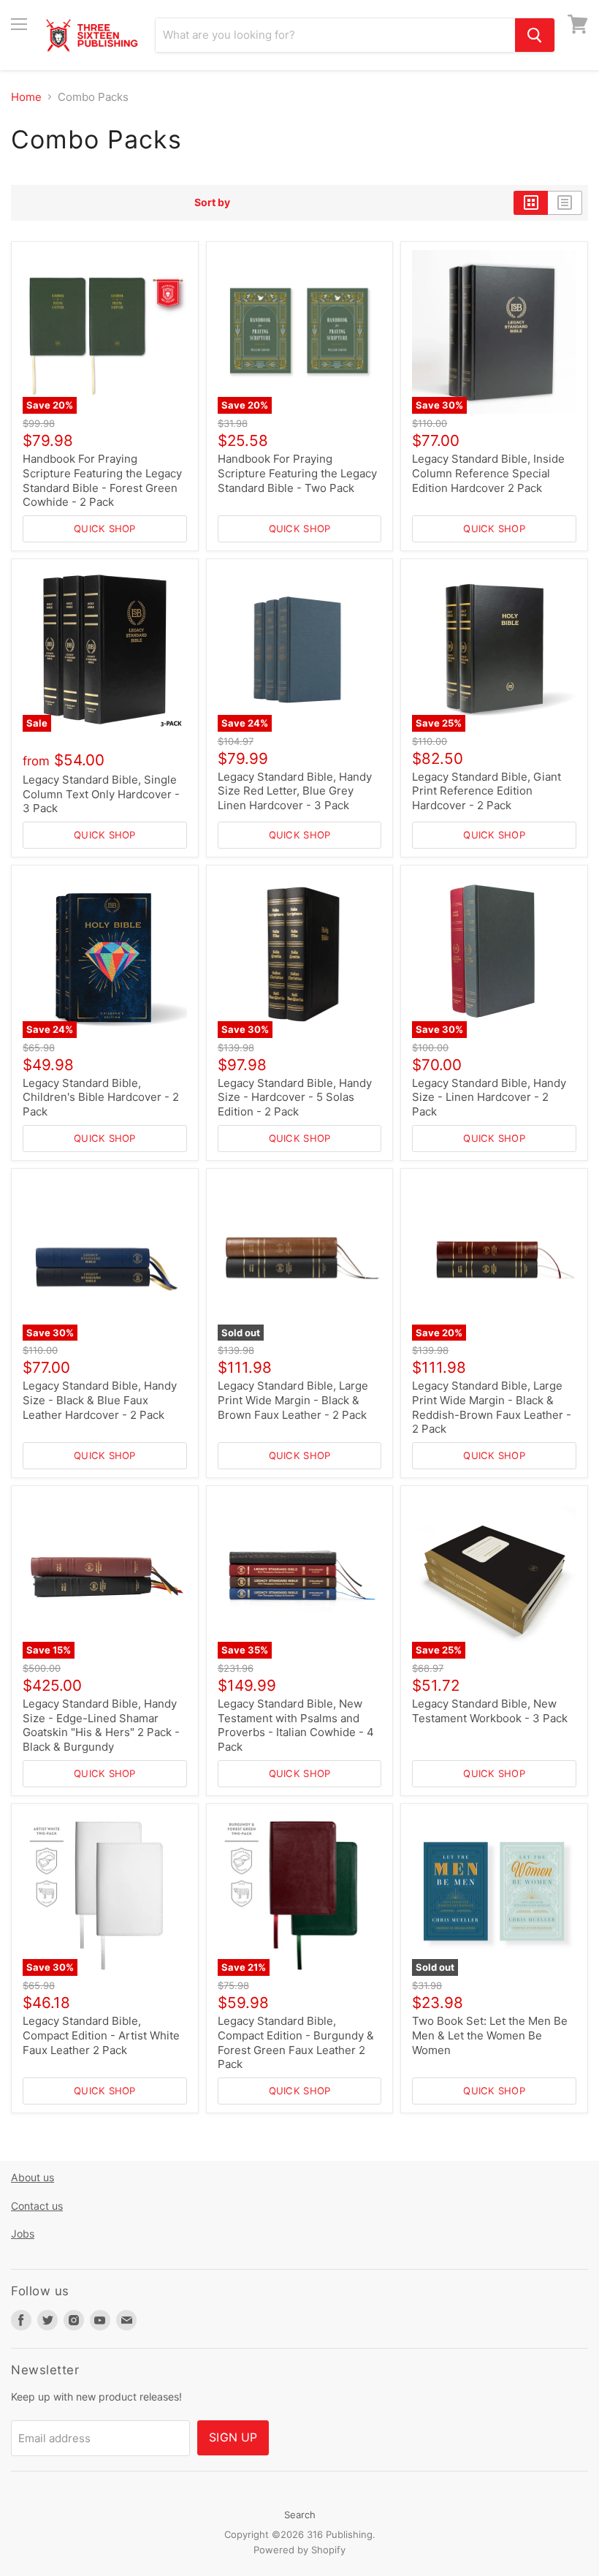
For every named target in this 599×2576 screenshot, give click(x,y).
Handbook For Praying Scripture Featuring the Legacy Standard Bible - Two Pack (297, 473)
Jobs (23, 2234)
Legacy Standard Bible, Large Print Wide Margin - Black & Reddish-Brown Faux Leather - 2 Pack (492, 1407)
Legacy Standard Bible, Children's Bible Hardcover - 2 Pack (101, 1097)
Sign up (233, 2437)
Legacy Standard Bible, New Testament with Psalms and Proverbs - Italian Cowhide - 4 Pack (296, 1725)
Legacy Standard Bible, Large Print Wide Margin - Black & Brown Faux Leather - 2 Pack (293, 1400)
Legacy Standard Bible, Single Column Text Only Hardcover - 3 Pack (101, 794)
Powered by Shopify (299, 2550)
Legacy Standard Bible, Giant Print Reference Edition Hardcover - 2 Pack (487, 791)
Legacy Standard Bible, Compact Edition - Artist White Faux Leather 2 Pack (101, 2035)
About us (33, 2177)
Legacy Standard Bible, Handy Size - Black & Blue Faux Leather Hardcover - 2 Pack (100, 1400)
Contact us (37, 2206)
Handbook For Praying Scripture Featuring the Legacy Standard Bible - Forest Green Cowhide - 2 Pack (102, 480)
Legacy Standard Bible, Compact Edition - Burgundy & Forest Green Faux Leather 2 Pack (296, 2042)
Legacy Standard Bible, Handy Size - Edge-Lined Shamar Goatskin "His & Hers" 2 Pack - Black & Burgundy (101, 1725)
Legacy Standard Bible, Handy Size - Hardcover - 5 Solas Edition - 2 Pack (295, 1097)
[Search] (535, 35)
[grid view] (531, 202)
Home (26, 97)
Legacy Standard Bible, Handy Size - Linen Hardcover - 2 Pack (489, 1097)
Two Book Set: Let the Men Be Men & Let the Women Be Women (490, 2035)
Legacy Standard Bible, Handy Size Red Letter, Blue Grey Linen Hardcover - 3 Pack (295, 791)
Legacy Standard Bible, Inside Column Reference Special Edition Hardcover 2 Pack (488, 473)
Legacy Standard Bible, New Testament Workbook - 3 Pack (490, 1711)
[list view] (565, 202)
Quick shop (105, 529)
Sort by (212, 202)
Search (300, 2515)
